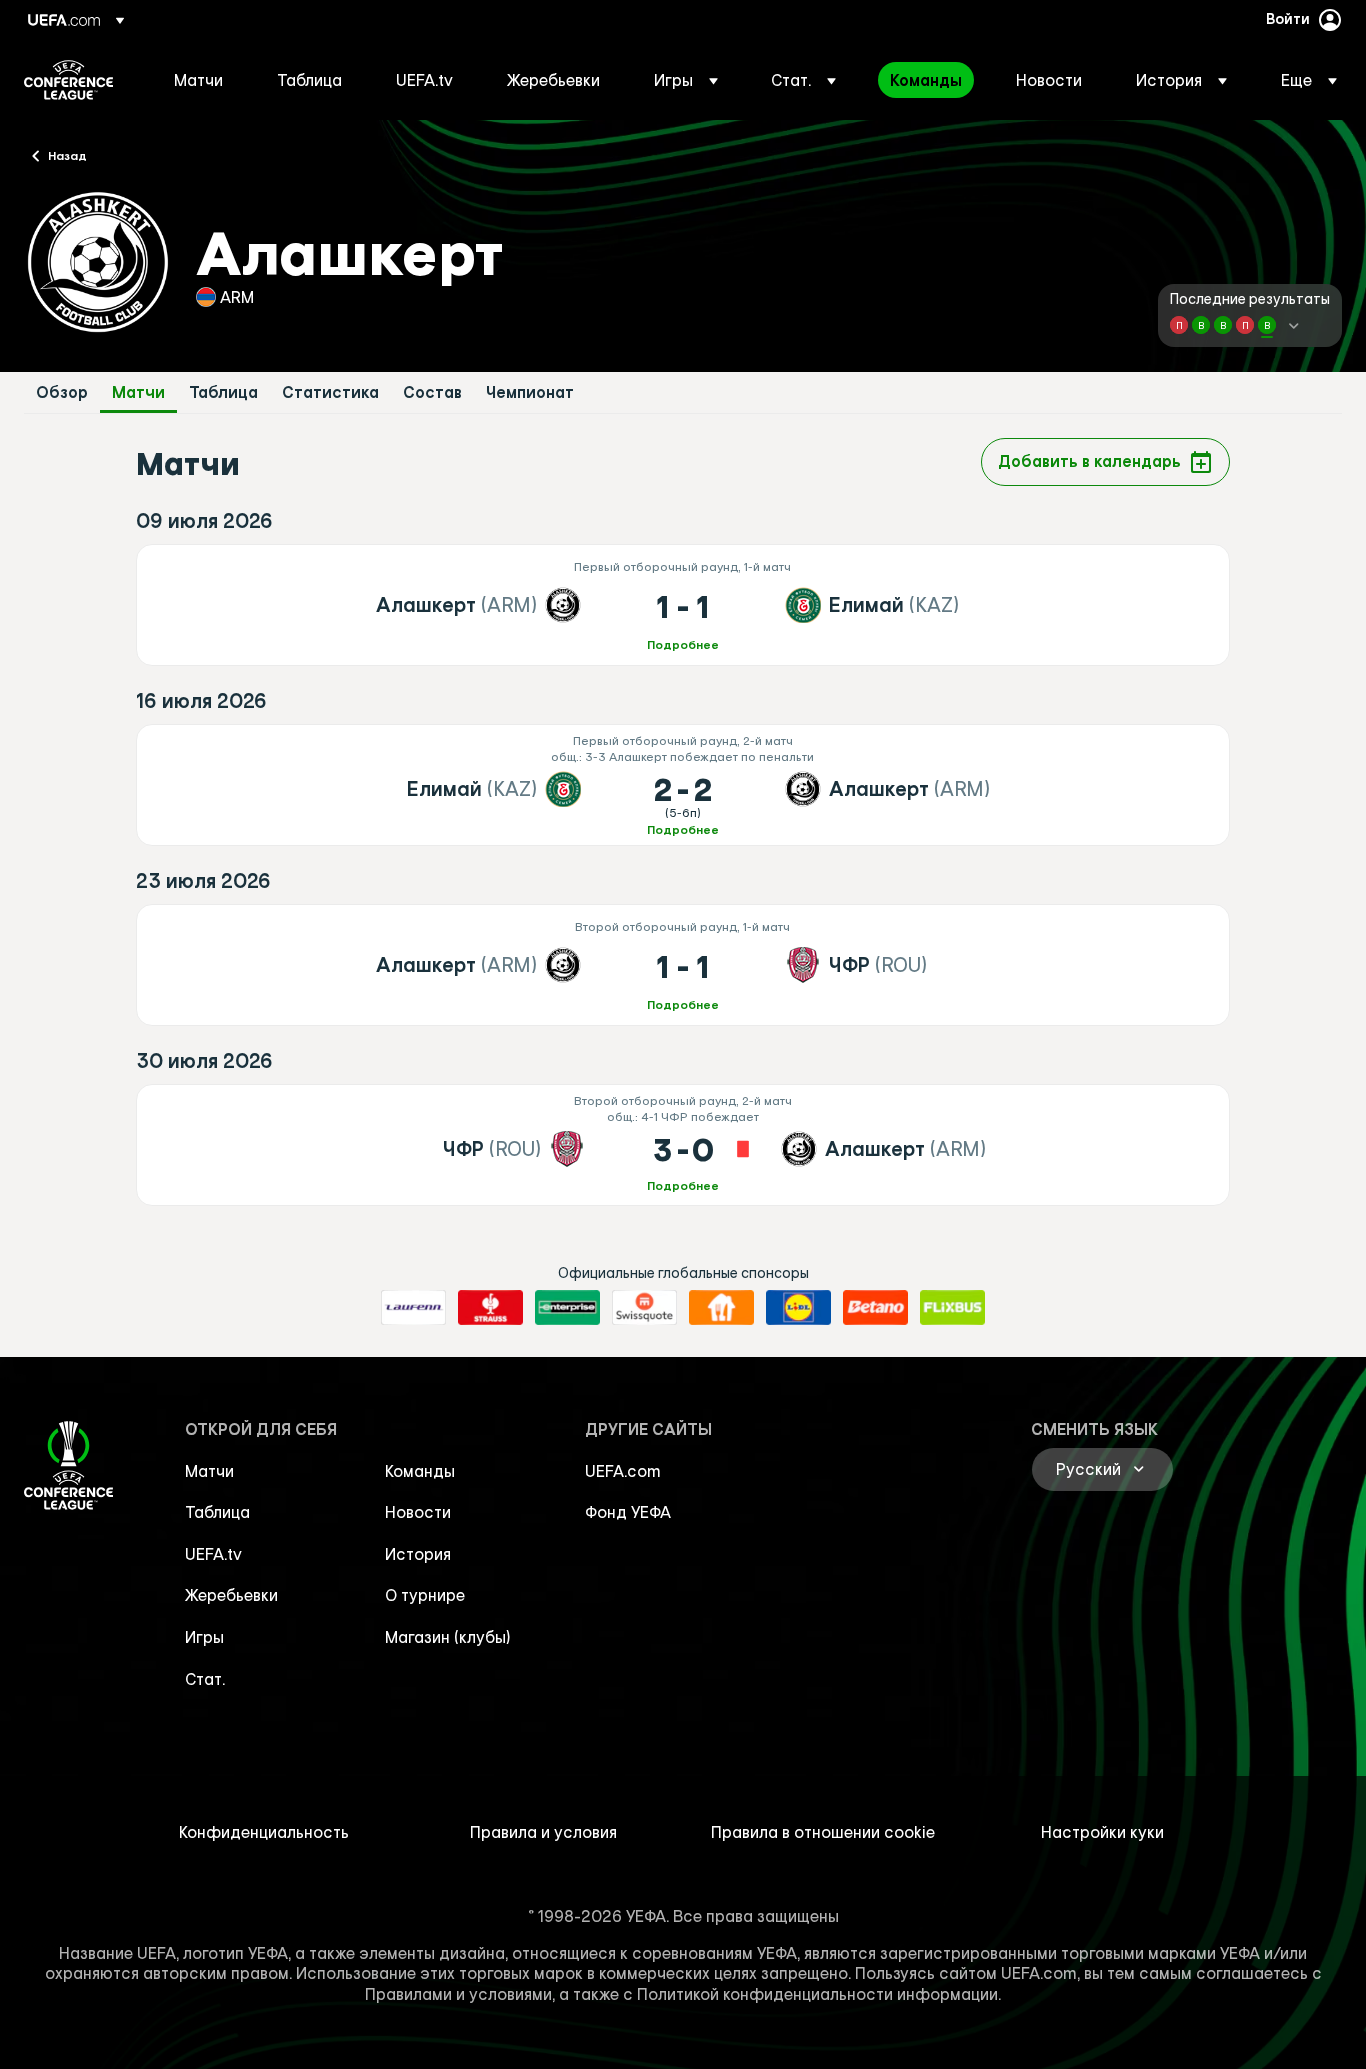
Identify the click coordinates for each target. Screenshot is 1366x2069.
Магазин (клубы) (448, 1637)
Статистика (330, 392)
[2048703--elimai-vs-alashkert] (683, 785)
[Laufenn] (413, 1308)
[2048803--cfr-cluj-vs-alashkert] (683, 1145)
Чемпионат (530, 392)
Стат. (205, 1679)
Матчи (138, 392)
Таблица (223, 392)
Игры (204, 1637)
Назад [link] (67, 155)
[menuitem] (200, 80)
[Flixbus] (952, 1308)
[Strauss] (490, 1308)
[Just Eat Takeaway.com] (721, 1308)
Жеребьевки (231, 1595)
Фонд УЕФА (628, 1512)
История (418, 1554)
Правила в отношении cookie (823, 1832)
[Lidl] (798, 1308)
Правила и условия (543, 1832)
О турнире (425, 1595)
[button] (686, 80)
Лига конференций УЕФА (68, 80)
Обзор (62, 392)
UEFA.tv (213, 1554)
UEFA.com (623, 1471)
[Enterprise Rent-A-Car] (567, 1308)
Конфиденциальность (264, 1832)
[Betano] (875, 1308)
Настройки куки (1102, 1832)
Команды (420, 1471)
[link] (198, 80)
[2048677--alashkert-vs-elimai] (683, 605)
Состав (432, 392)
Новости (418, 1512)
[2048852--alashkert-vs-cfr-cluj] (683, 965)
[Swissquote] (644, 1308)
